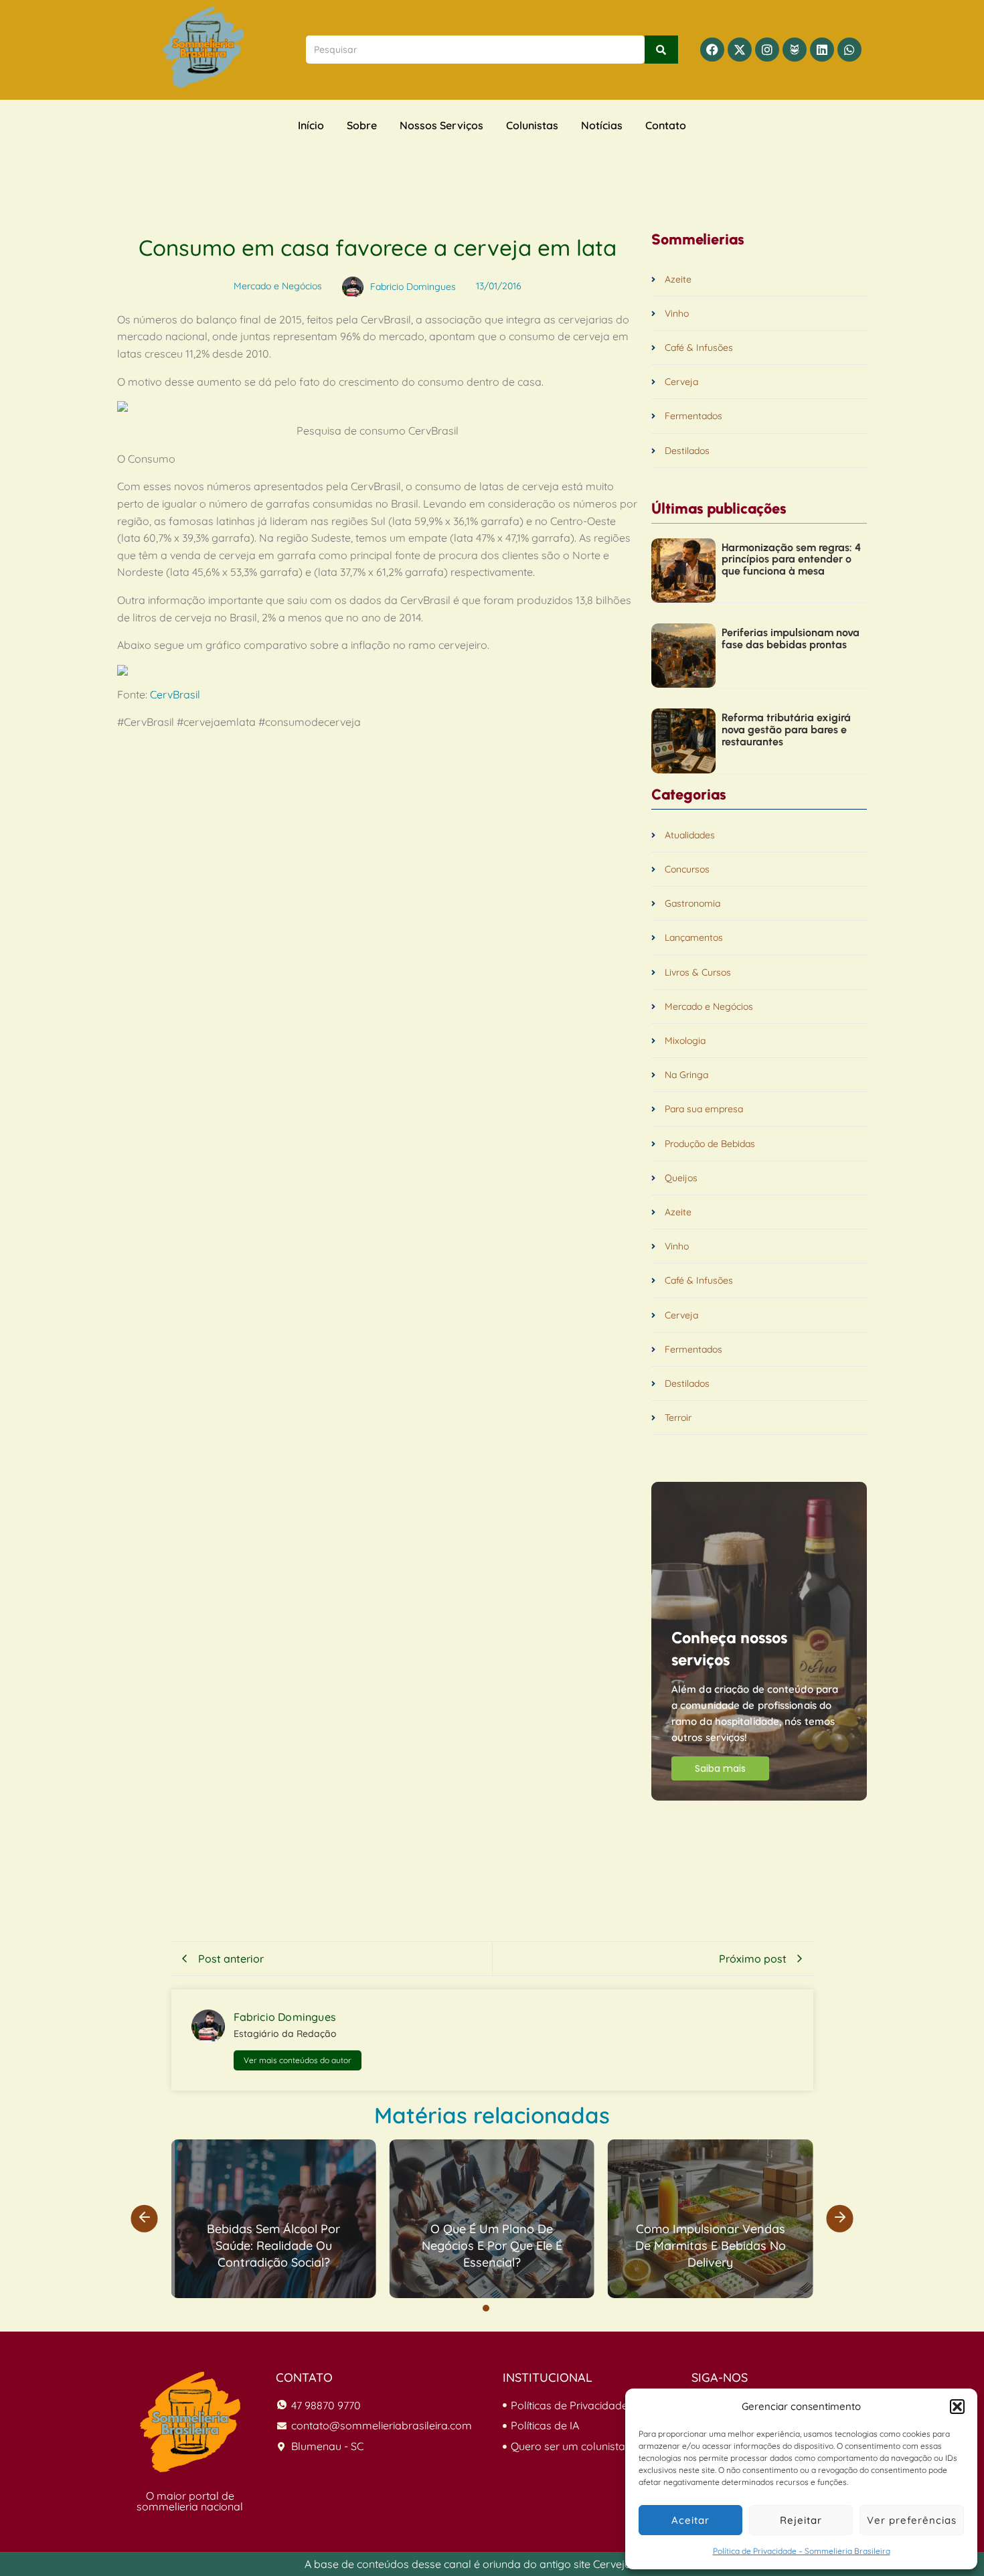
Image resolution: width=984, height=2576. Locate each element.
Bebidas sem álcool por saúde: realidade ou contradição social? (273, 2246)
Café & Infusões (699, 348)
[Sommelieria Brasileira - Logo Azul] (203, 47)
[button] (957, 2407)
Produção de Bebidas (710, 1144)
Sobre (362, 125)
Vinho (677, 314)
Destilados (687, 451)
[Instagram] (767, 50)
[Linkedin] (822, 50)
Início (311, 125)
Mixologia (685, 1041)
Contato (666, 125)
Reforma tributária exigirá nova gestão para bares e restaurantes (786, 730)
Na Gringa (686, 1075)
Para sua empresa (704, 1109)
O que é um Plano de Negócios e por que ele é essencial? (492, 2246)
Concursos (687, 869)
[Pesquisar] (661, 50)
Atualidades (690, 835)
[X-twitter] (740, 50)
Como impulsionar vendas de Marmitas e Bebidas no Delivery (711, 2246)
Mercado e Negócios (709, 1007)
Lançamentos (694, 938)
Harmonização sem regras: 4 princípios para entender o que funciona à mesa (791, 559)
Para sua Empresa (551, 2149)
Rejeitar (801, 2520)
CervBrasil (175, 694)
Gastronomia (692, 904)
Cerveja (681, 382)
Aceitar (690, 2520)
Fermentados (693, 416)
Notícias (602, 125)
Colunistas (532, 125)
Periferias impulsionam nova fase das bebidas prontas (791, 638)
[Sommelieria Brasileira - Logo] (190, 2422)
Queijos (681, 1178)
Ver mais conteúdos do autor (298, 2060)
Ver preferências (912, 2520)
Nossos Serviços (441, 125)
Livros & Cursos (698, 973)
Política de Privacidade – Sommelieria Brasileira (802, 2551)
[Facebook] (712, 50)
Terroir (678, 1418)
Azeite (678, 280)
